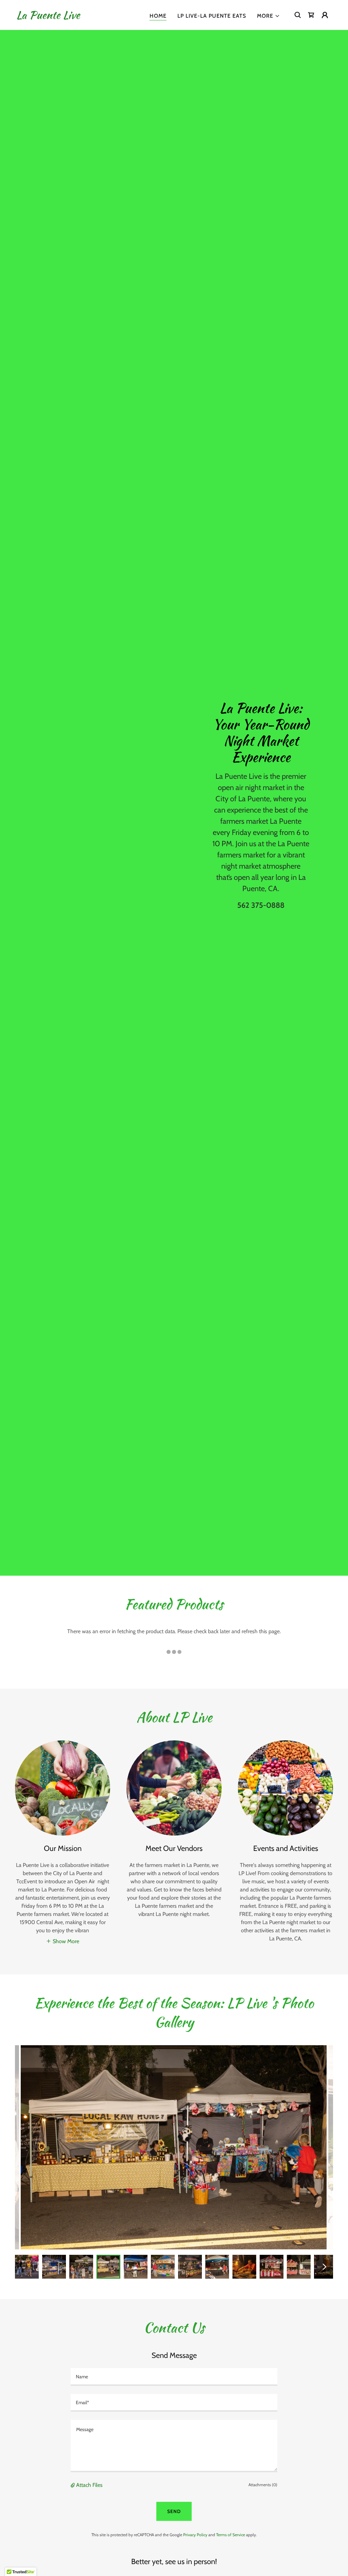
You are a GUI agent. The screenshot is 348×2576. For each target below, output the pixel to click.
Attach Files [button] (89, 2485)
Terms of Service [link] (231, 2535)
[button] (268, 16)
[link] (48, 17)
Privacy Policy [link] (195, 2535)
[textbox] (174, 2377)
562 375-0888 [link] (261, 905)
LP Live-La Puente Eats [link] (212, 16)
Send (174, 2511)
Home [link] (158, 16)
